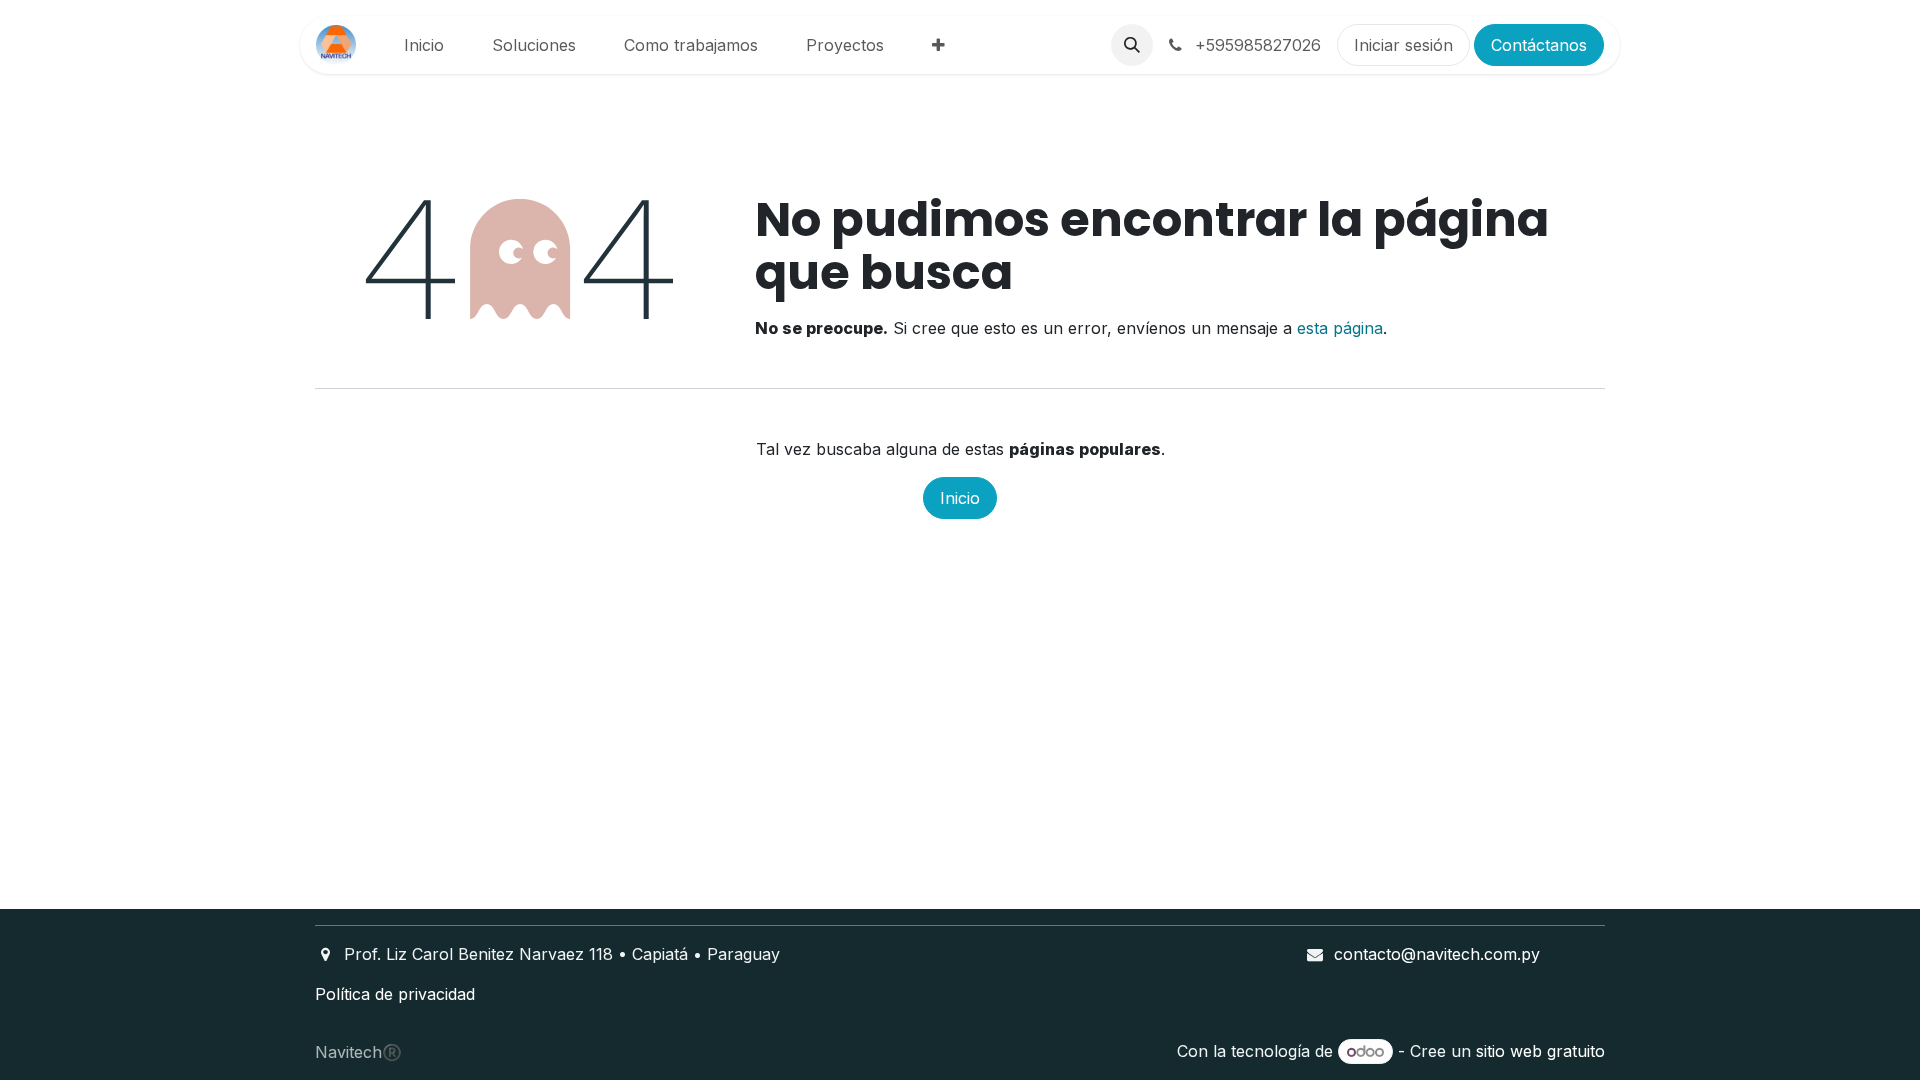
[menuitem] (424, 45)
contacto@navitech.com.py (1437, 954)
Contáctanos (1539, 45)
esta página (1340, 328)
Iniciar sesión (1403, 45)
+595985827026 (1255, 45)
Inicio (960, 498)
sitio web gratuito (1540, 1051)
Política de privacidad (395, 994)
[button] (1132, 45)
